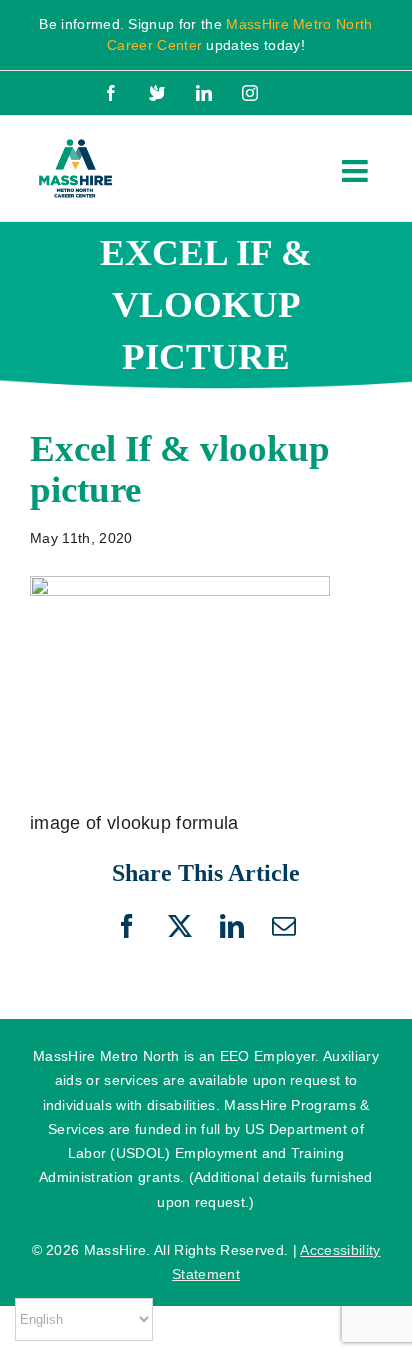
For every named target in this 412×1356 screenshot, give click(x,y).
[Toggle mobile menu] (357, 171)
